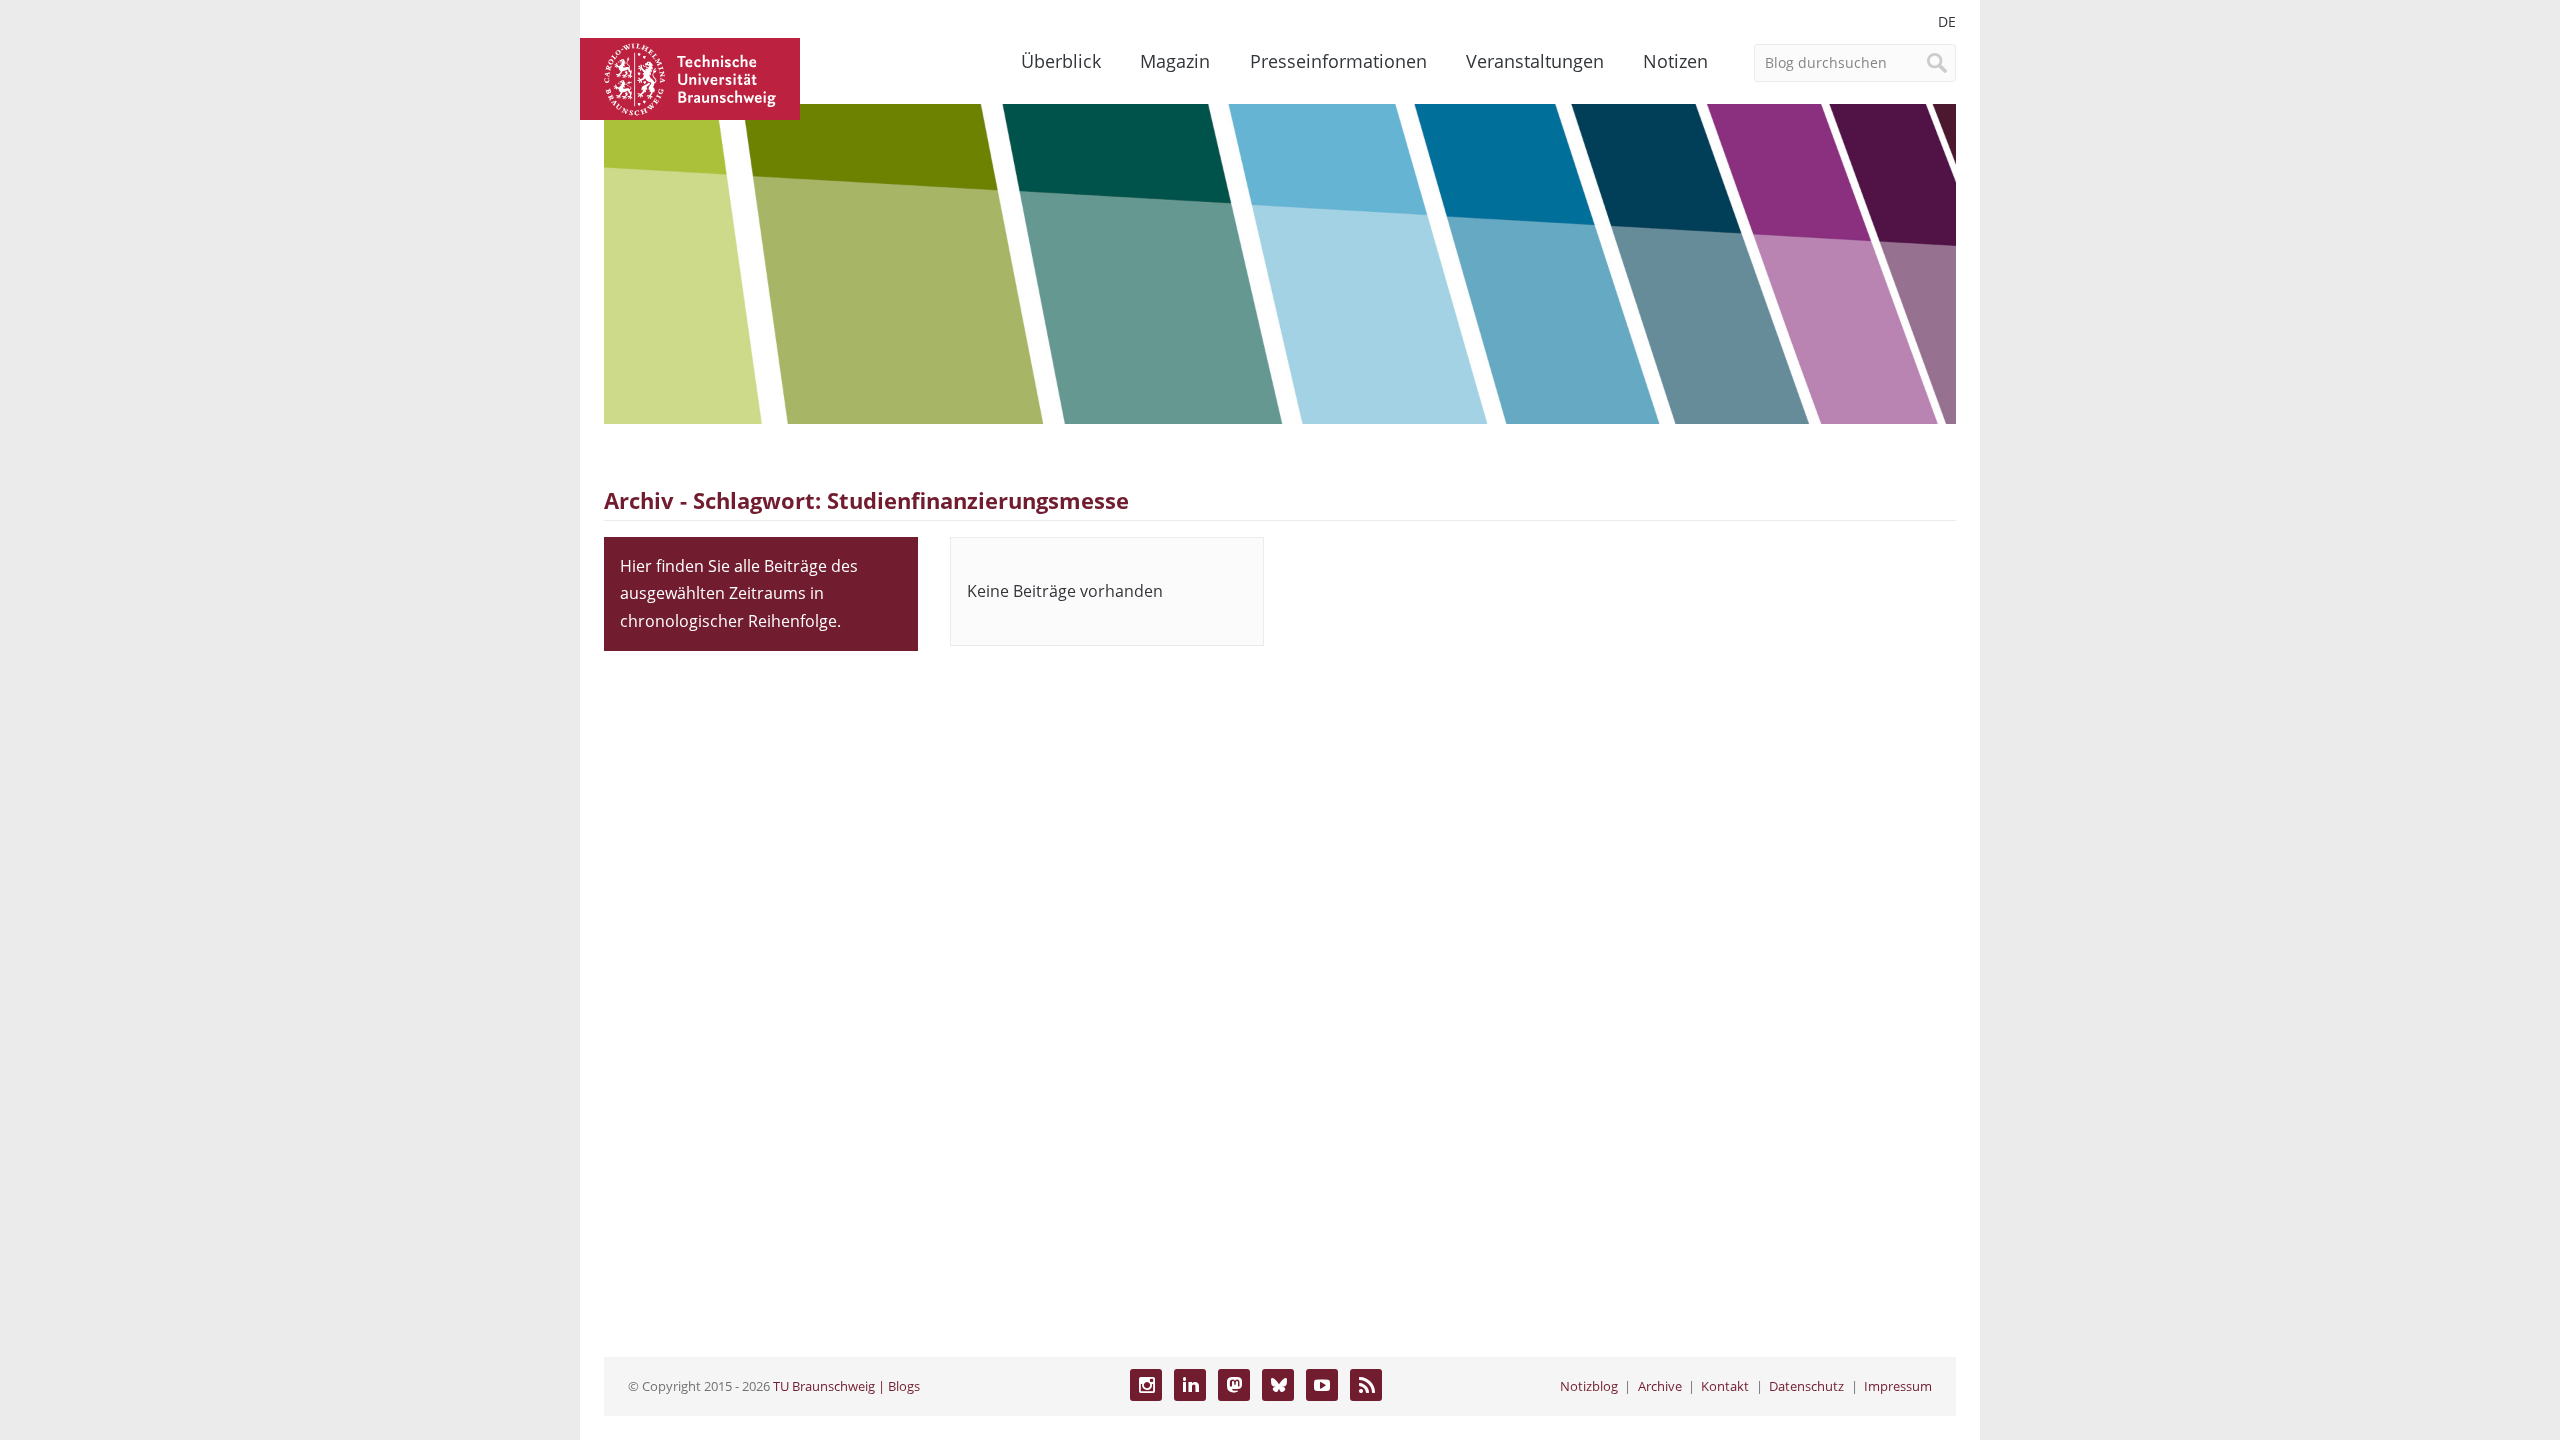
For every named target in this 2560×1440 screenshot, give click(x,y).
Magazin (1175, 61)
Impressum (1898, 1386)
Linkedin (1190, 1385)
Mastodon (1234, 1385)
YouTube (1322, 1385)
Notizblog (1589, 1386)
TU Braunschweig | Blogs (846, 1386)
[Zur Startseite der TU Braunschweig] (690, 77)
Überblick (1061, 61)
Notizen (1675, 61)
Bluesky (1278, 1385)
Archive (1660, 1386)
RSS (1366, 1385)
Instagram (1146, 1385)
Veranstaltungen (1535, 61)
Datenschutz (1806, 1386)
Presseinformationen (1338, 61)
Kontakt (1725, 1386)
